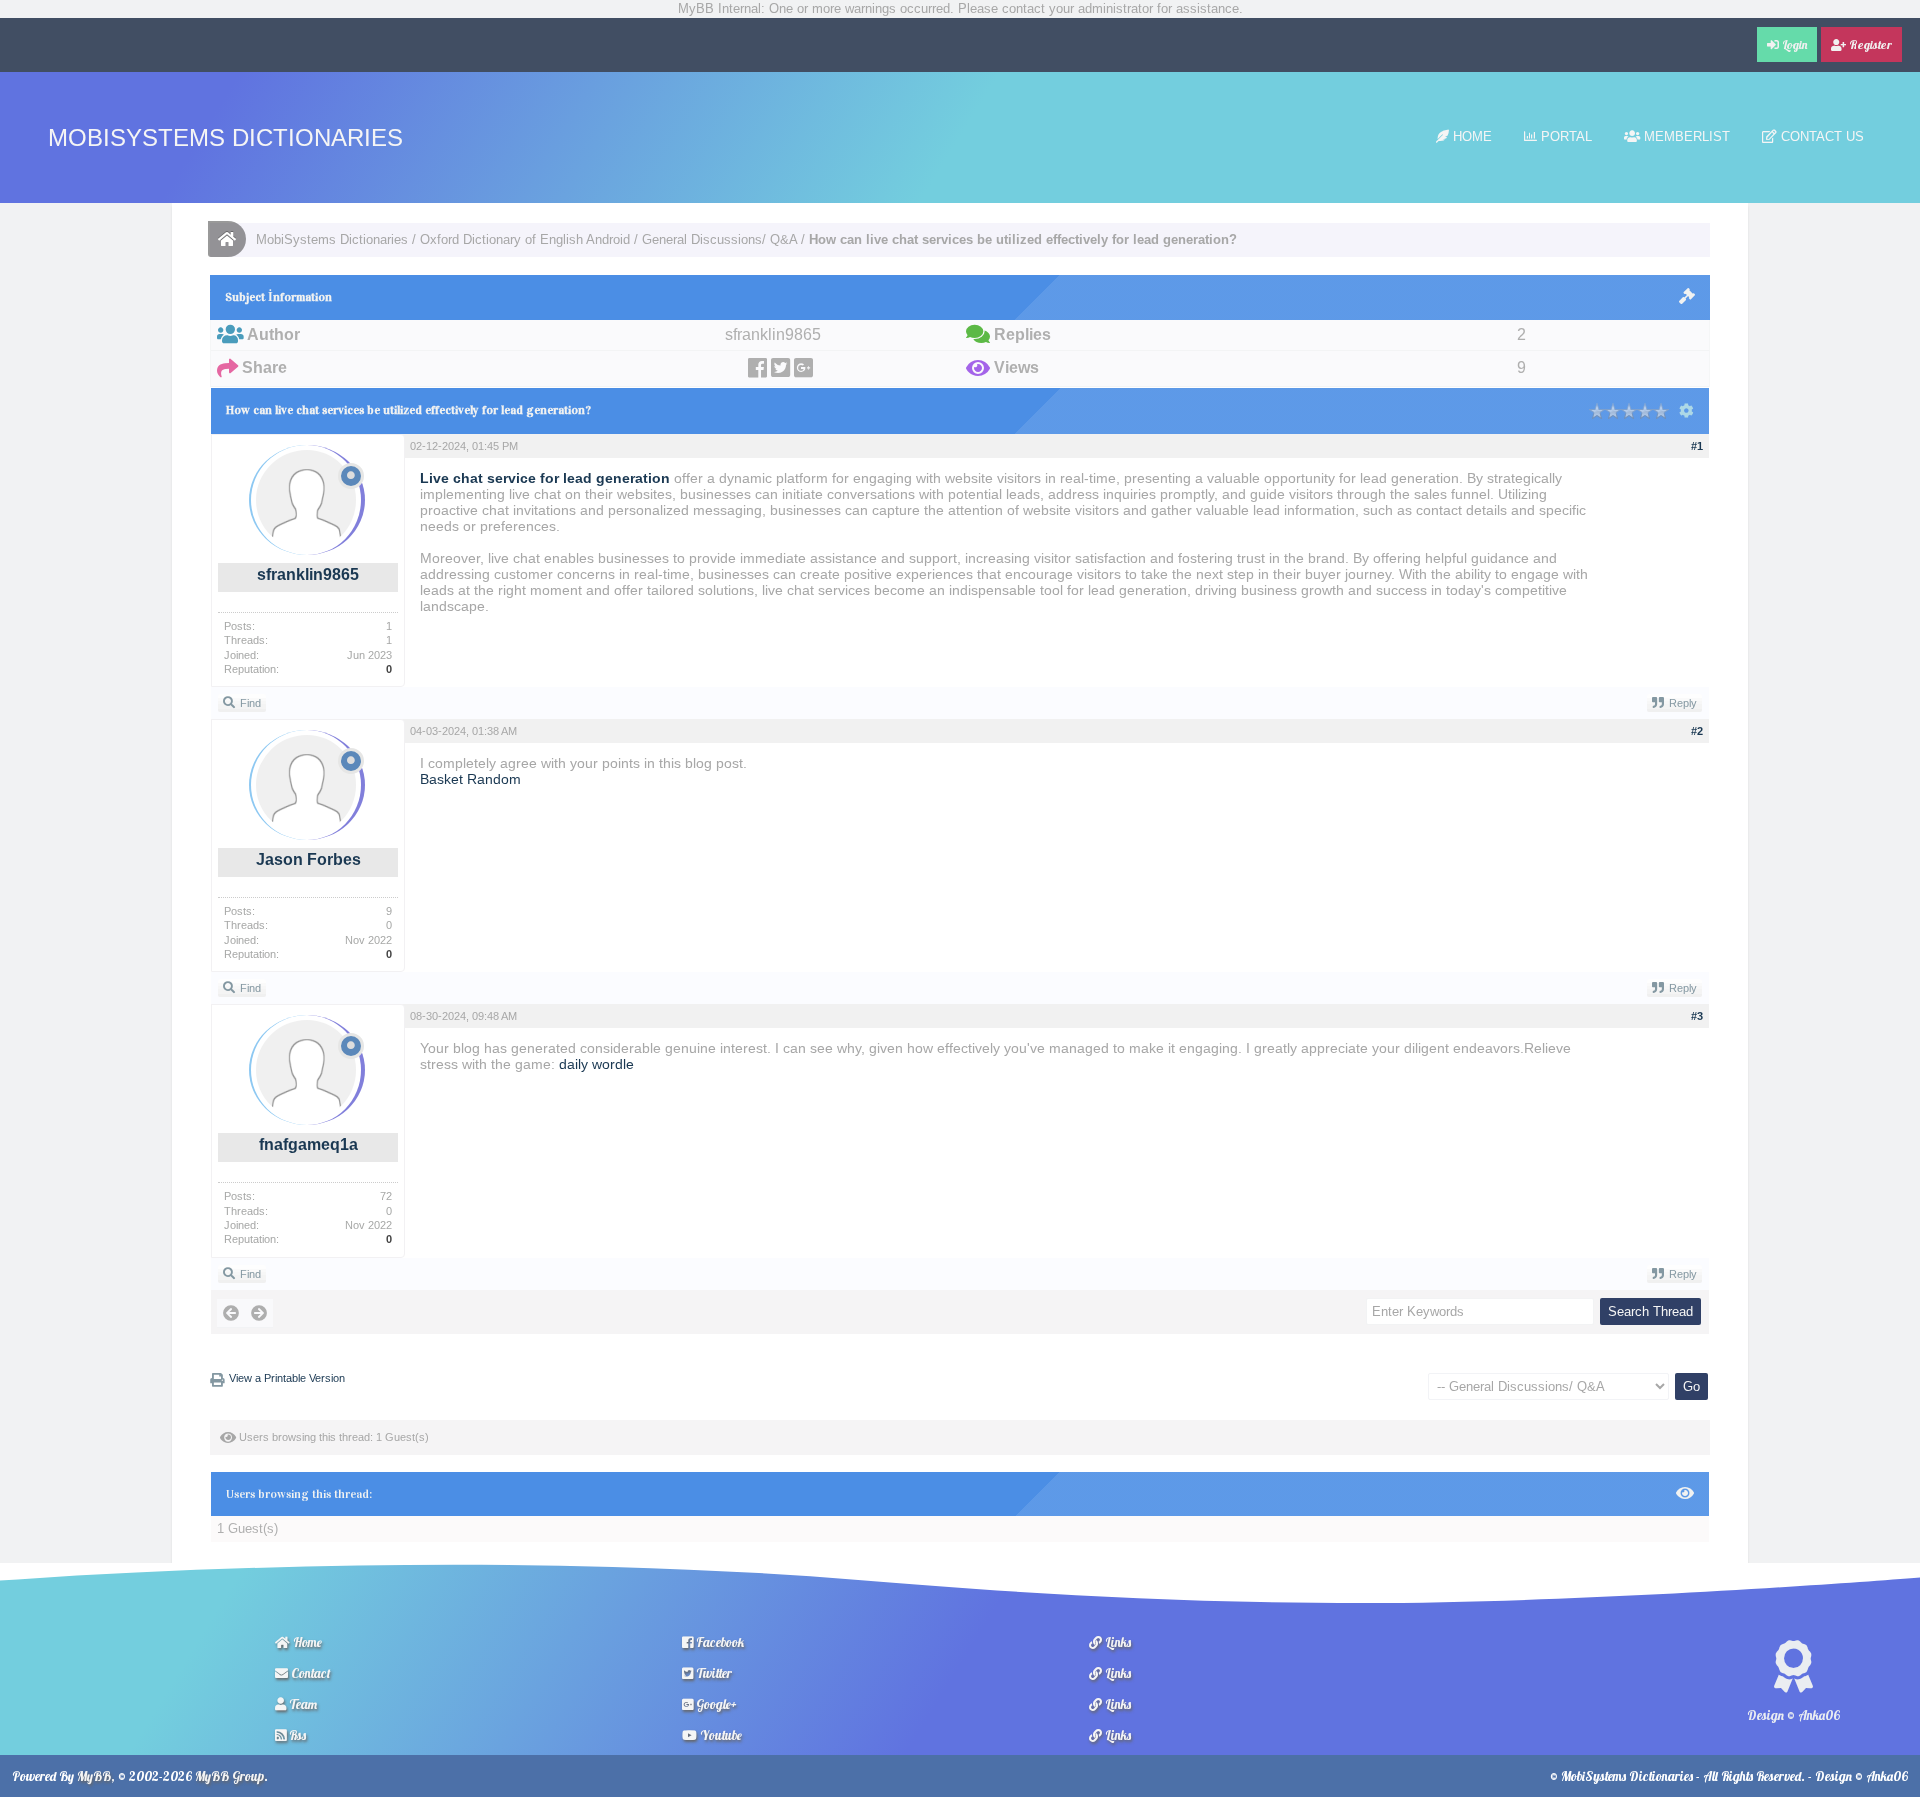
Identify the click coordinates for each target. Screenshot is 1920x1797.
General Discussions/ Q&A (719, 239)
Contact (309, 1673)
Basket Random (470, 779)
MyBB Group (229, 1776)
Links (1116, 1642)
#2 (1697, 731)
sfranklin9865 (308, 574)
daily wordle (596, 1064)
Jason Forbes (308, 859)
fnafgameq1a (308, 1144)
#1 (1697, 446)
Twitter (712, 1673)
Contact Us (1820, 136)
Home (1470, 136)
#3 (1697, 1016)
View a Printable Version (287, 1378)
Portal (1564, 136)
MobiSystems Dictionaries (225, 137)
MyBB (94, 1776)
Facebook (718, 1642)
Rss (296, 1735)
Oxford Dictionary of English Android (525, 239)
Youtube (719, 1735)
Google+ (715, 1704)
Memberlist (1685, 136)
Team (301, 1704)
